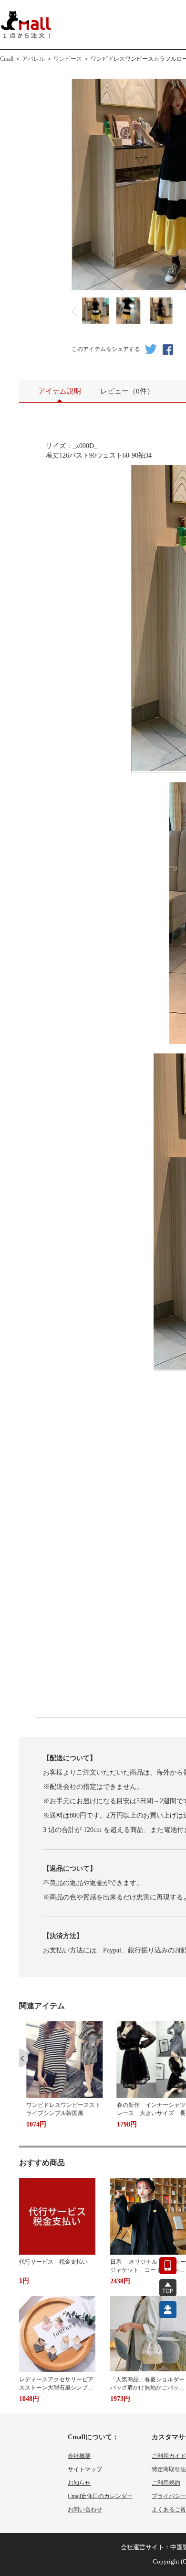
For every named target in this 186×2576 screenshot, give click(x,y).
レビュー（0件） (127, 391)
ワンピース (68, 59)
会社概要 (79, 2456)
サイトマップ (85, 2469)
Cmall (7, 59)
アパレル (33, 59)
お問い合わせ (85, 2510)
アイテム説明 (60, 391)
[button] (24, 2058)
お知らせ (79, 2483)
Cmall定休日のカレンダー (100, 2496)
